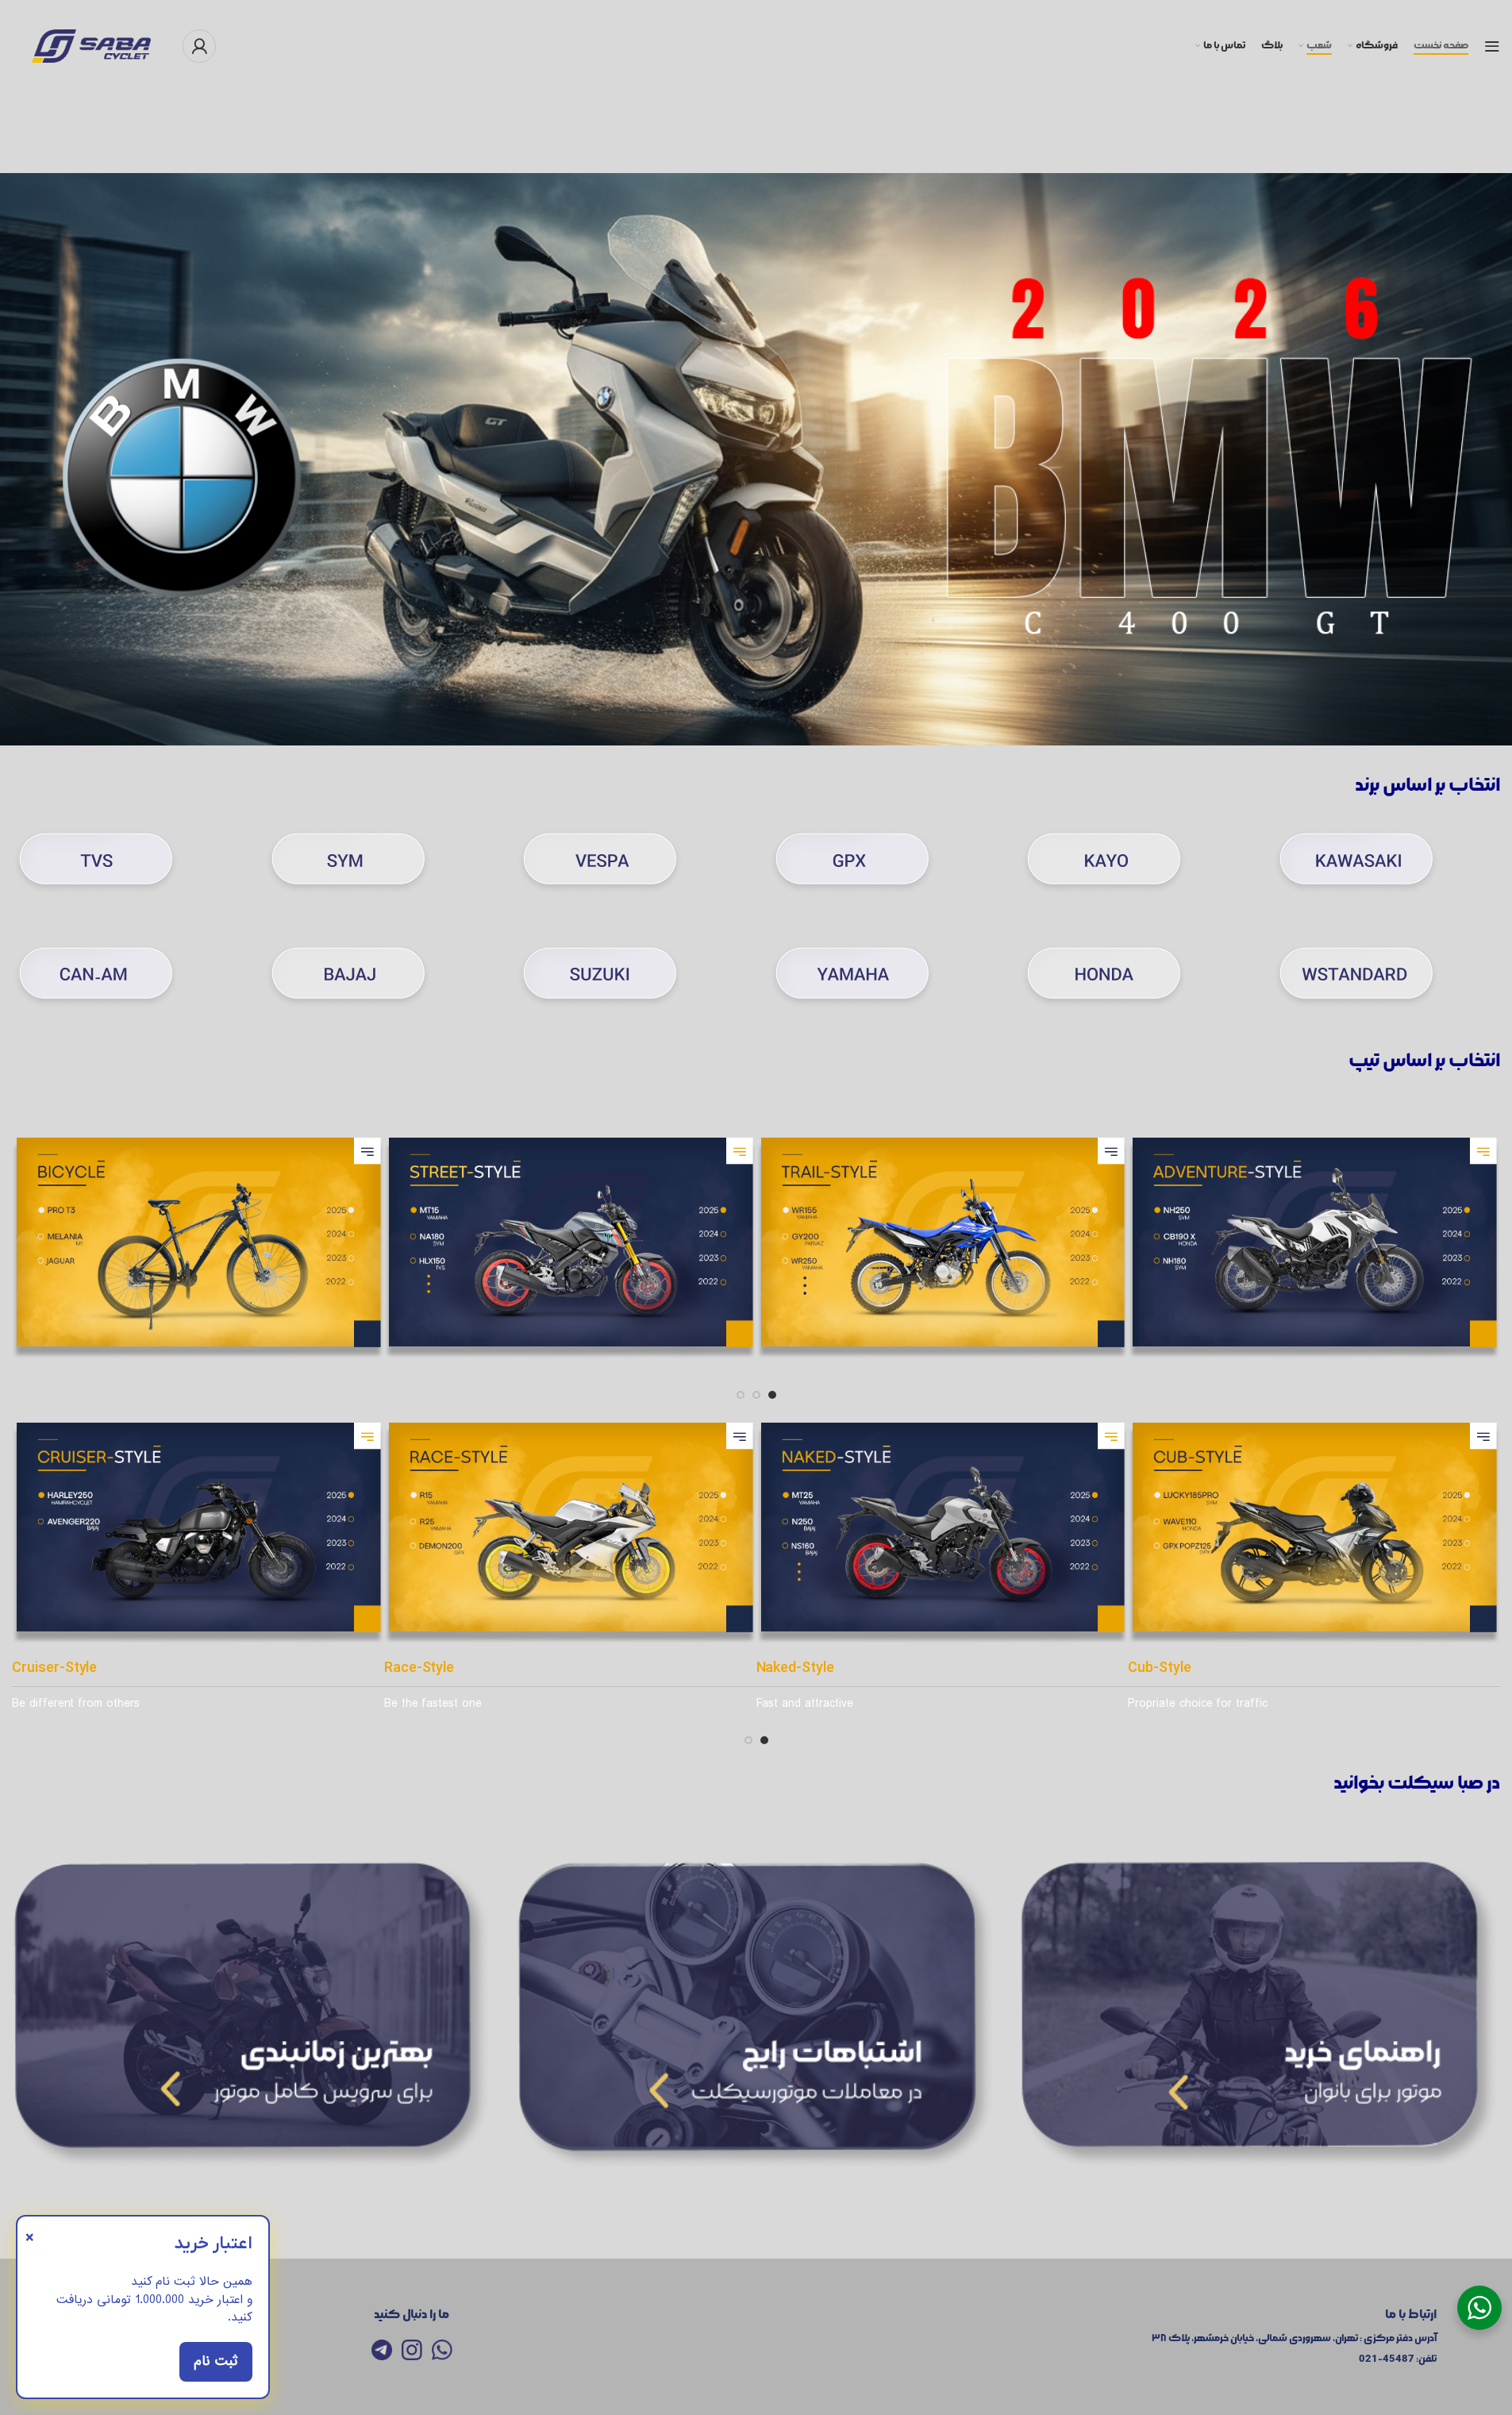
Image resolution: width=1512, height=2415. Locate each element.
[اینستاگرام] (412, 2350)
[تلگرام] (382, 2350)
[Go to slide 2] (756, 1395)
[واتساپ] (442, 2350)
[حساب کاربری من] (199, 46)
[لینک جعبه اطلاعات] (1386, 868)
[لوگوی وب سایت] (91, 44)
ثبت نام (216, 2361)
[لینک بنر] (252, 2015)
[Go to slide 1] (772, 1395)
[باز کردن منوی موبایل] (1492, 46)
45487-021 (1387, 2359)
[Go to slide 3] (741, 1395)
